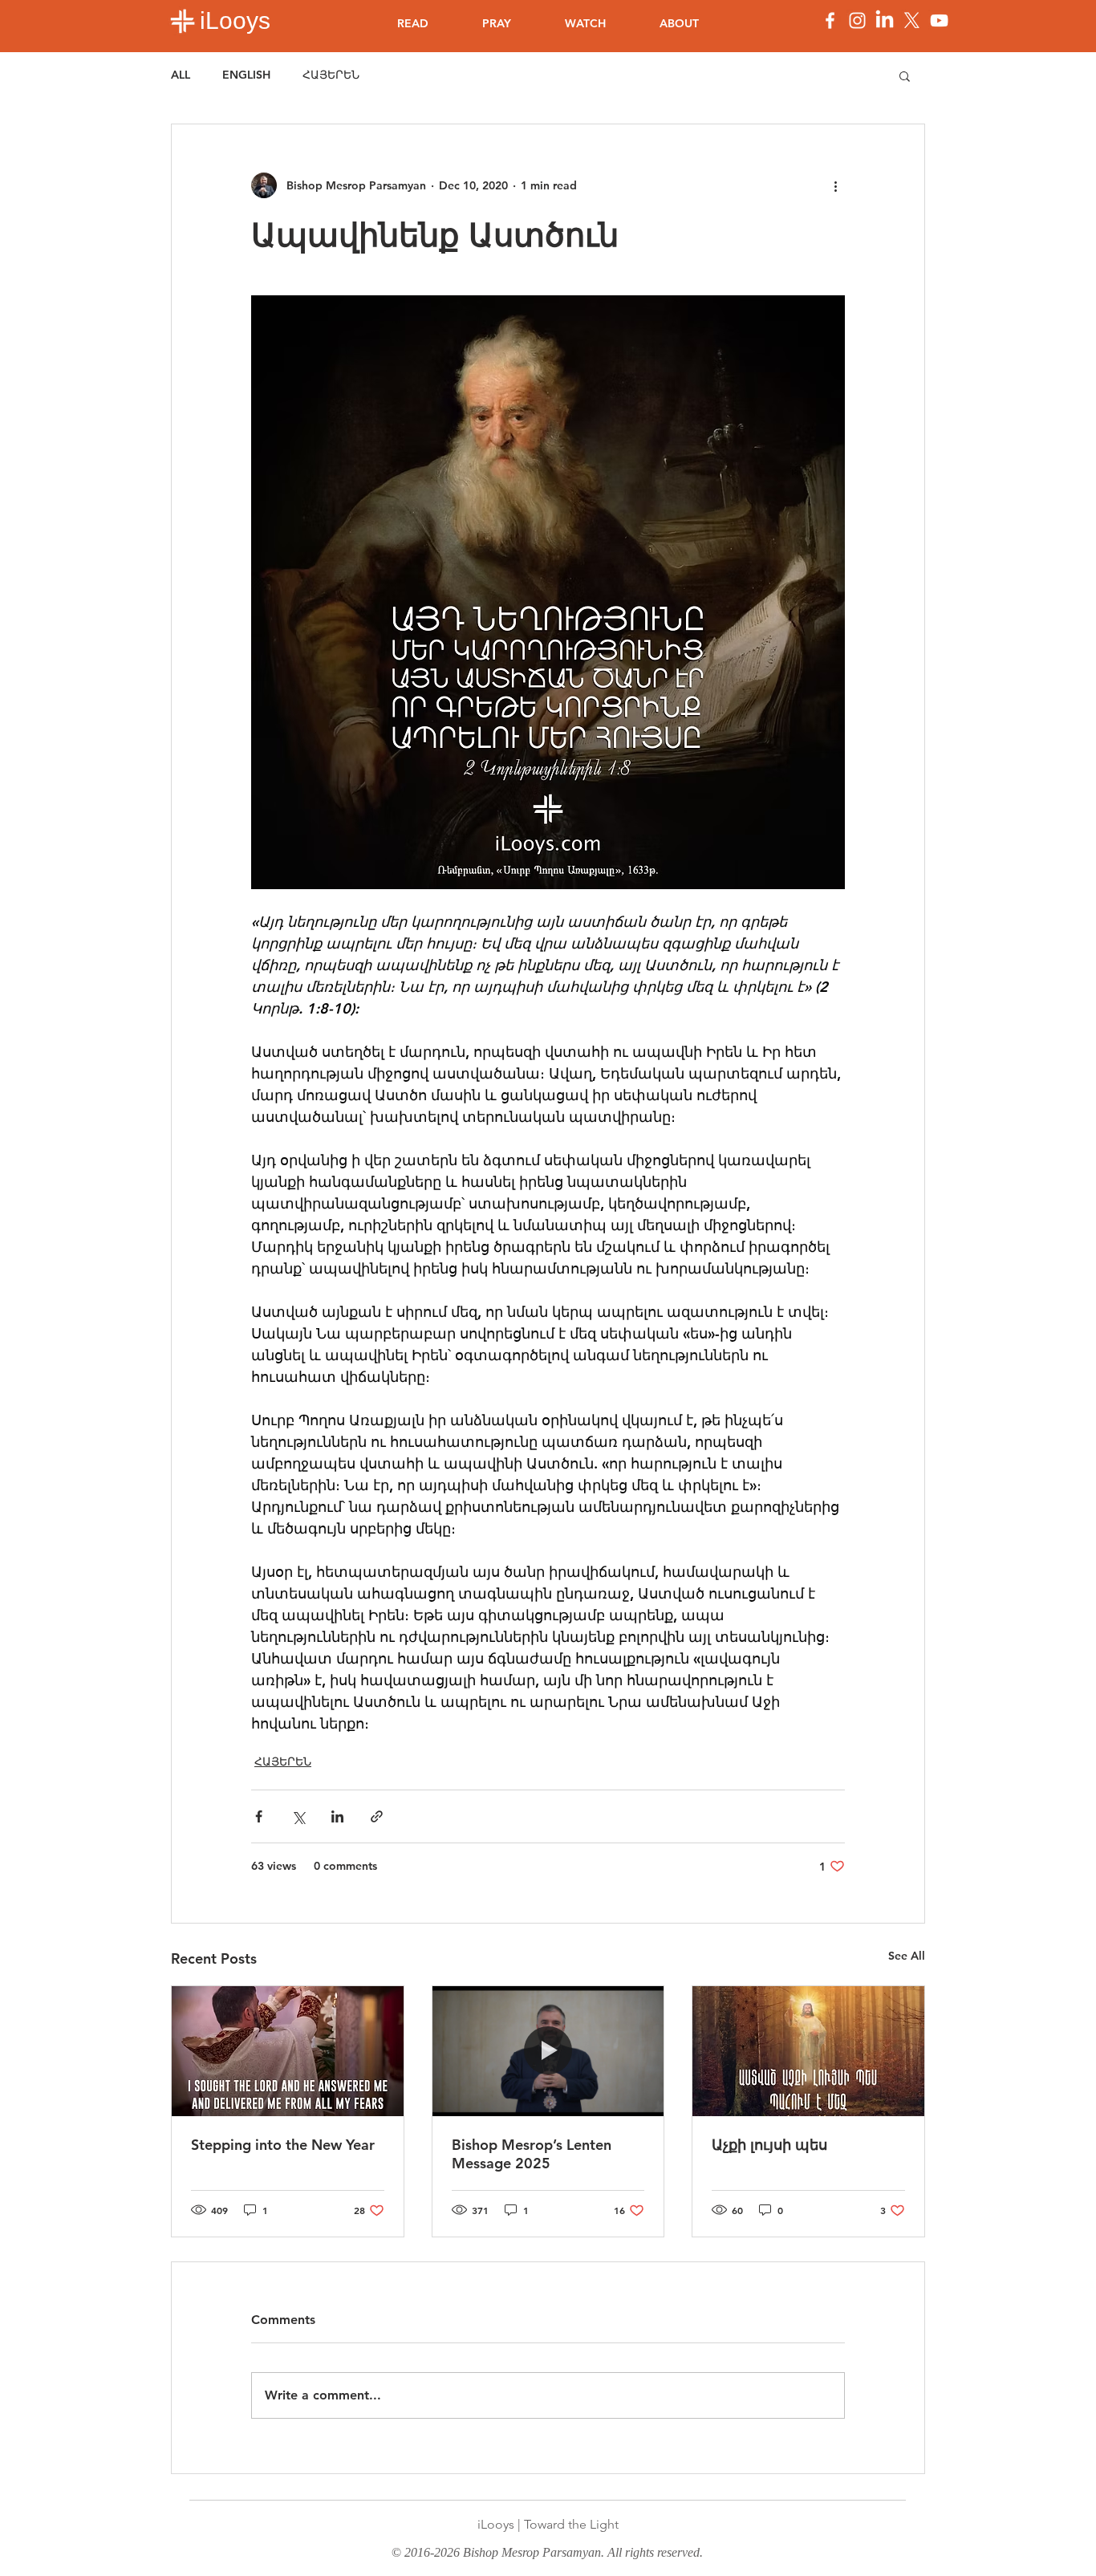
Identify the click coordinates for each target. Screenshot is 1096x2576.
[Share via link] (377, 1816)
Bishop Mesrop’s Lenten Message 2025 (532, 2154)
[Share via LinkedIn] (337, 1816)
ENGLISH (246, 75)
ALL (181, 75)
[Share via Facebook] (259, 1816)
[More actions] (835, 185)
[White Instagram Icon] (857, 20)
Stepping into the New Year (283, 2145)
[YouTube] (939, 20)
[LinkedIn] (885, 20)
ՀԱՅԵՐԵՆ (331, 75)
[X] (912, 20)
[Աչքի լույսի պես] (808, 2051)
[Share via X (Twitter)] (298, 1816)
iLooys (235, 20)
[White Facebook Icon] (830, 20)
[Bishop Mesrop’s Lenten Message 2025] (548, 2051)
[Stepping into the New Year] (288, 2051)
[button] (905, 75)
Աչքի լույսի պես (769, 2145)
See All (907, 1956)
